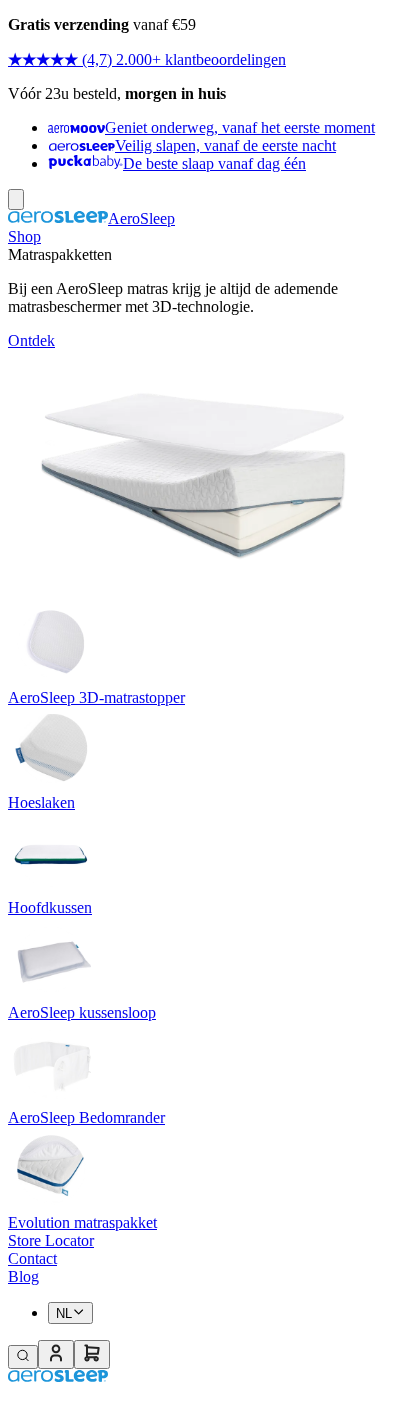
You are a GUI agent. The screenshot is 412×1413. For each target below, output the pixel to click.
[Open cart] (92, 1354)
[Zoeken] (23, 1357)
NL (64, 1313)
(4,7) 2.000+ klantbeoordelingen (184, 59)
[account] (56, 1354)
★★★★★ (43, 59)
